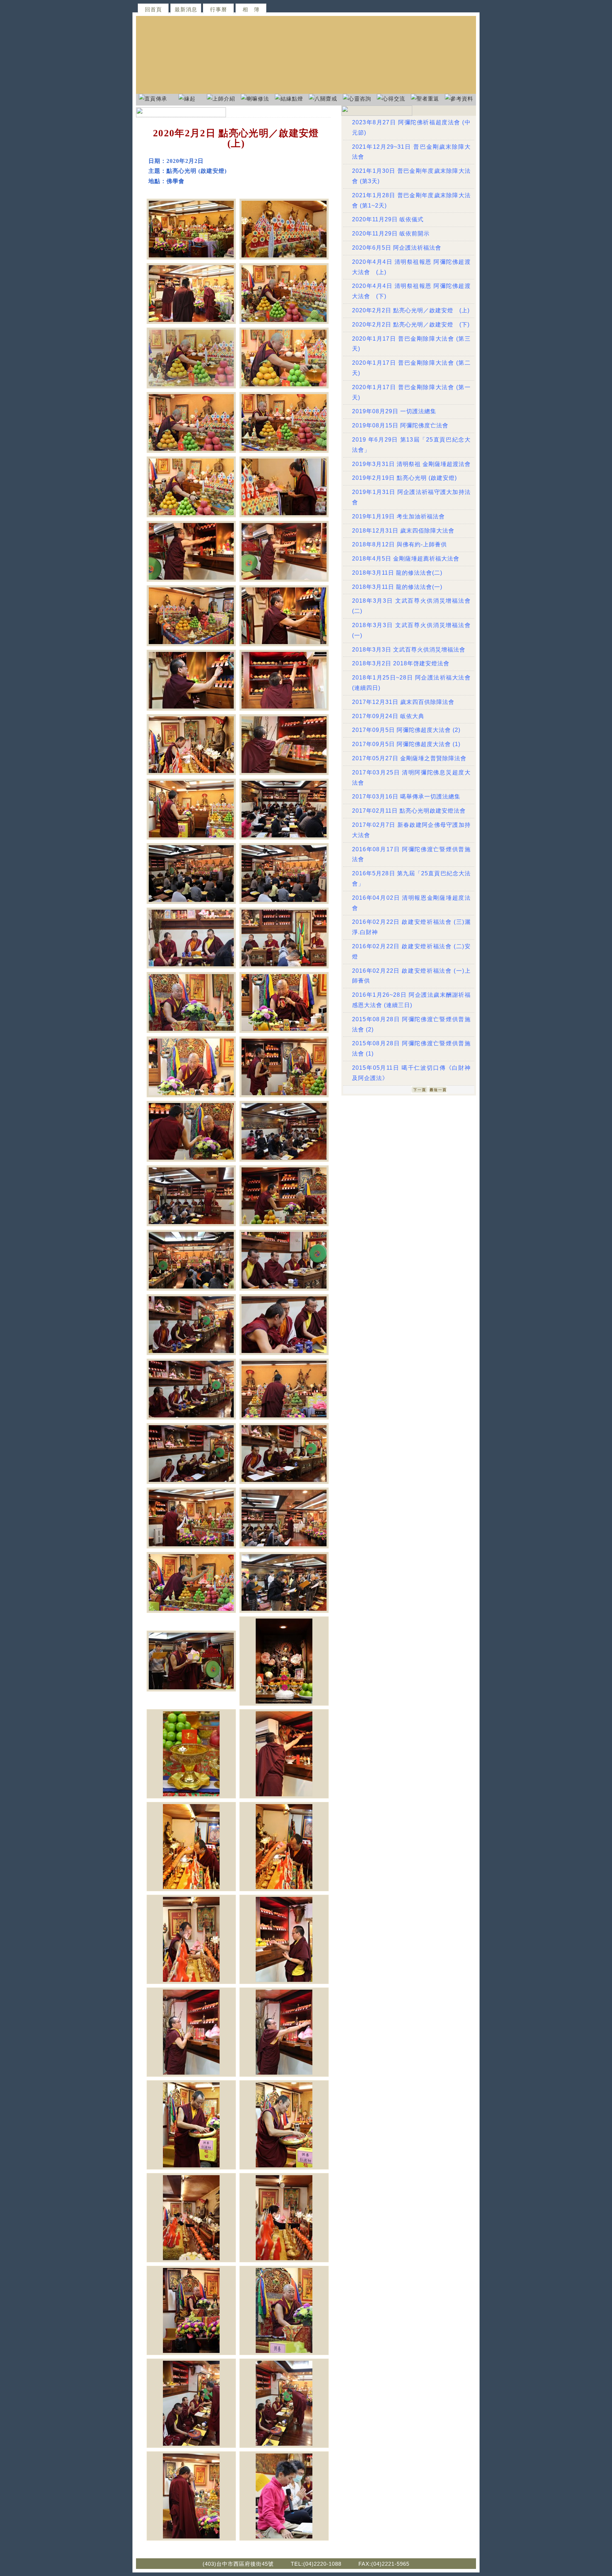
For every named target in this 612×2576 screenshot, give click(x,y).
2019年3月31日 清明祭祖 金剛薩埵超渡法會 (411, 464)
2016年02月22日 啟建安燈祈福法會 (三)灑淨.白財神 (411, 927)
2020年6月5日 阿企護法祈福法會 (397, 248)
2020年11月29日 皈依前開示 (391, 234)
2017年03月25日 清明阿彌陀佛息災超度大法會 (411, 778)
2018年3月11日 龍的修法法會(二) (397, 573)
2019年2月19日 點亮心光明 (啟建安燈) (404, 478)
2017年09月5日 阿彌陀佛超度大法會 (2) (406, 730)
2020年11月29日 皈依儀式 (388, 219)
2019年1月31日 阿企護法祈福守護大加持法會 (411, 497)
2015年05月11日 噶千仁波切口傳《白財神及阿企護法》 (411, 1073)
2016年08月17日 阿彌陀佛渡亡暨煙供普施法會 (411, 854)
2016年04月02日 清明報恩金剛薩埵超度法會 (411, 903)
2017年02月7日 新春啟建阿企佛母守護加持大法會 (411, 830)
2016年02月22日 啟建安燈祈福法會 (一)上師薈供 (411, 976)
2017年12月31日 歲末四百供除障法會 (403, 702)
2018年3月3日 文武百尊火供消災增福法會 (409, 650)
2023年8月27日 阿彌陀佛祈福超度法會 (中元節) (411, 127)
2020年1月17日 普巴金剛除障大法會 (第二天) (411, 368)
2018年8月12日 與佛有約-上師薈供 (399, 544)
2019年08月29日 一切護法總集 (394, 411)
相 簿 (251, 9)
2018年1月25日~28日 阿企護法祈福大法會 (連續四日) (411, 683)
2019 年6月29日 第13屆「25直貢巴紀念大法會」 (411, 445)
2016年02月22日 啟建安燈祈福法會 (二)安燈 (411, 951)
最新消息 (186, 9)
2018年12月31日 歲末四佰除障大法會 (403, 531)
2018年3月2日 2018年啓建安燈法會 (401, 663)
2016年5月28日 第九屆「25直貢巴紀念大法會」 (411, 878)
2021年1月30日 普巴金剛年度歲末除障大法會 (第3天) (411, 176)
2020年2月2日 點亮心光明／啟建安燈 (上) (411, 310)
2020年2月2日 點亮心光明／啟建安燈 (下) (411, 325)
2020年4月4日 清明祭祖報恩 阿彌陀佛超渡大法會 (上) (411, 267)
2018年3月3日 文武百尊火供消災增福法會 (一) (411, 630)
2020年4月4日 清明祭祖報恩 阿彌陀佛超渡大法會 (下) (411, 291)
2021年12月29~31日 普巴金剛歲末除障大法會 (411, 152)
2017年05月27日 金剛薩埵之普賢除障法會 (409, 758)
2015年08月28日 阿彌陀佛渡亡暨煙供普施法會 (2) (411, 1024)
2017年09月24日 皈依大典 (388, 716)
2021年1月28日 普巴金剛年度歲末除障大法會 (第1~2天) (411, 200)
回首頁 (153, 9)
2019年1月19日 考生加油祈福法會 (398, 516)
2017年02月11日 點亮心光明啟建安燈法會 (409, 811)
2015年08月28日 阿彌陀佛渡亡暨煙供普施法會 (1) (411, 1048)
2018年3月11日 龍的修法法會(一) (397, 587)
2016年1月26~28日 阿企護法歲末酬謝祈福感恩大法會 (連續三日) (411, 1000)
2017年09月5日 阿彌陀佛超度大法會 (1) (406, 744)
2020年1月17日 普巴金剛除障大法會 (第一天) (411, 392)
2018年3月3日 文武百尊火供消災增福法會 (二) (411, 606)
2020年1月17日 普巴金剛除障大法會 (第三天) (411, 344)
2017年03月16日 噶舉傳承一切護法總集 (406, 797)
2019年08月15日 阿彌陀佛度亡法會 (400, 425)
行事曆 (219, 9)
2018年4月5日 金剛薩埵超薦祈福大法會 (406, 559)
